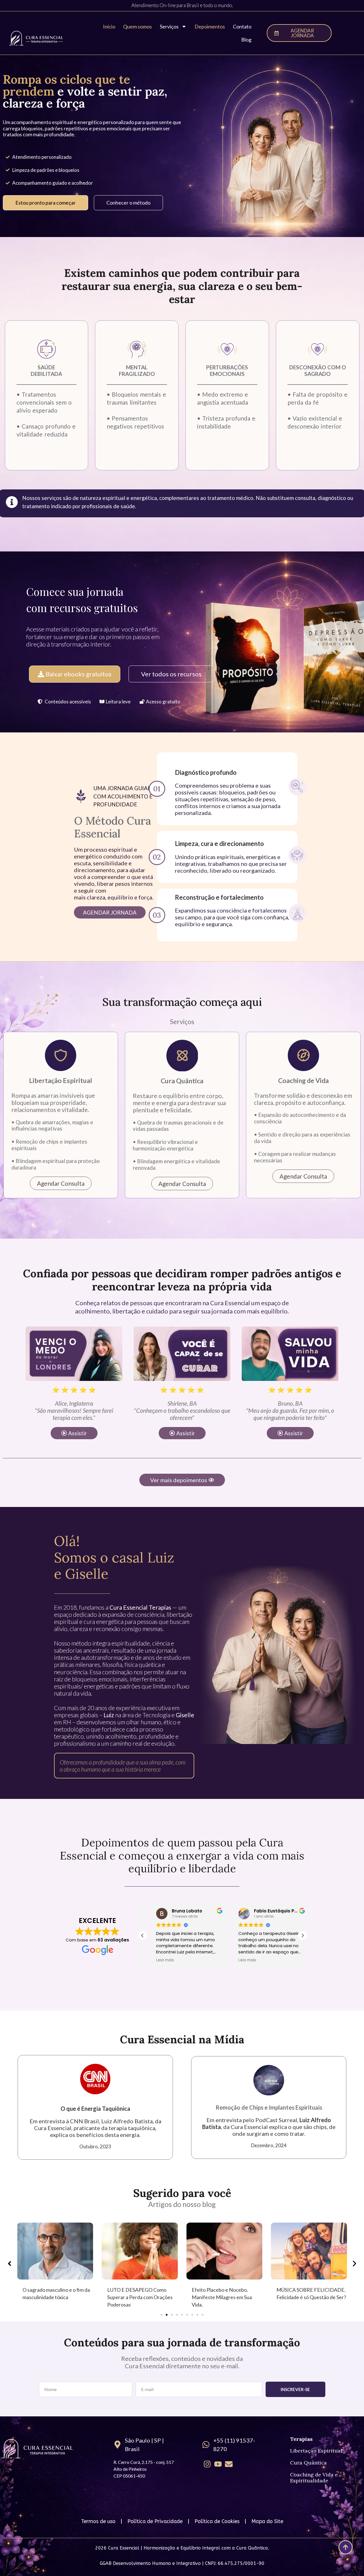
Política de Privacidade (155, 2521)
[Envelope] (229, 2464)
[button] (61, 702)
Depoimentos (210, 26)
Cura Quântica (308, 2463)
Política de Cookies (217, 2521)
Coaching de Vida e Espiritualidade (314, 2478)
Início (109, 26)
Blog (246, 40)
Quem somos (137, 26)
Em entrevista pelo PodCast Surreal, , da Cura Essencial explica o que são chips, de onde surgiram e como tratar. (269, 2127)
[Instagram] (207, 2464)
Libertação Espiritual (316, 2451)
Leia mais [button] (157, 1960)
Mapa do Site (267, 2521)
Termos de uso (98, 2521)
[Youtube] (218, 2464)
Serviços (169, 26)
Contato (242, 26)
